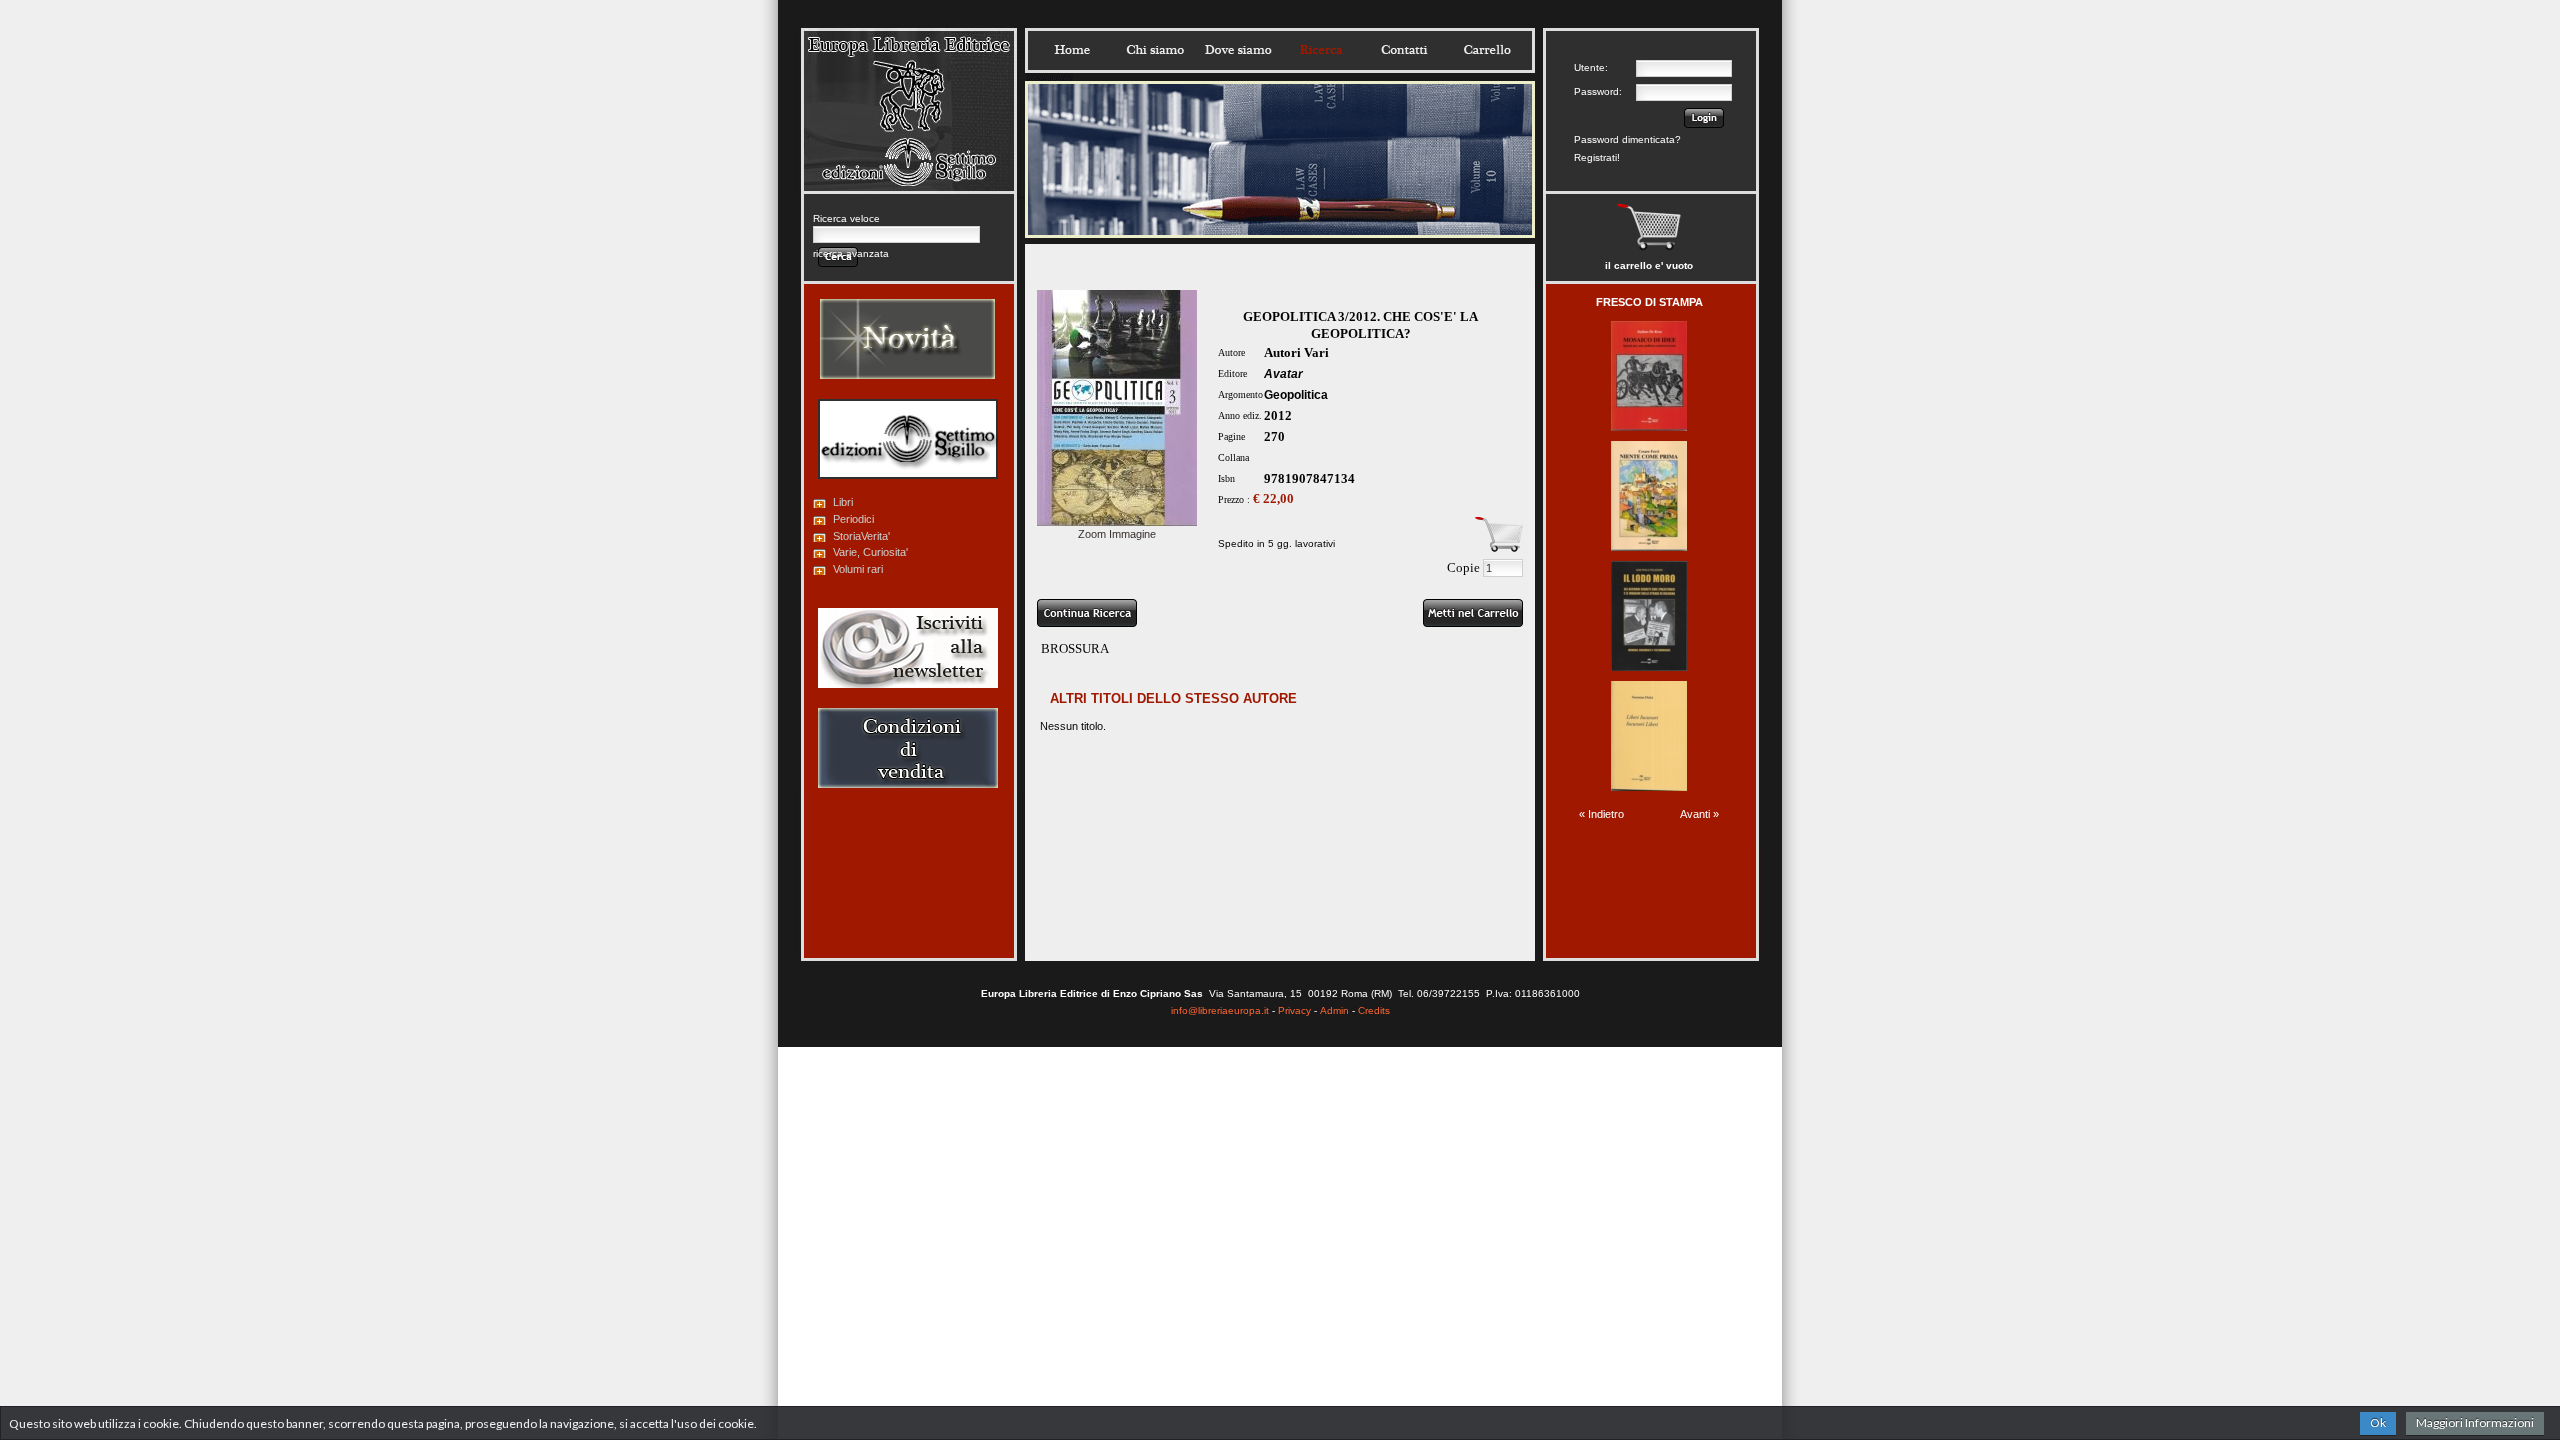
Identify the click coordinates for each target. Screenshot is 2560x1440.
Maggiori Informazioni (2475, 1422)
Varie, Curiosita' (870, 552)
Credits (1374, 1010)
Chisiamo (1155, 50)
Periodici (853, 519)
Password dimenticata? (1627, 139)
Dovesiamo (1238, 50)
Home (1072, 50)
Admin (1334, 1010)
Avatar (1283, 374)
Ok (2378, 1422)
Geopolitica (1296, 395)
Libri (843, 502)
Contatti (1404, 50)
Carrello (1487, 50)
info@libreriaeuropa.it (1220, 1010)
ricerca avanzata (851, 253)
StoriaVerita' (861, 536)
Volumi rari (858, 569)
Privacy (1294, 1010)
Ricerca (1321, 50)
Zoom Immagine (1117, 534)
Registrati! (1597, 157)
